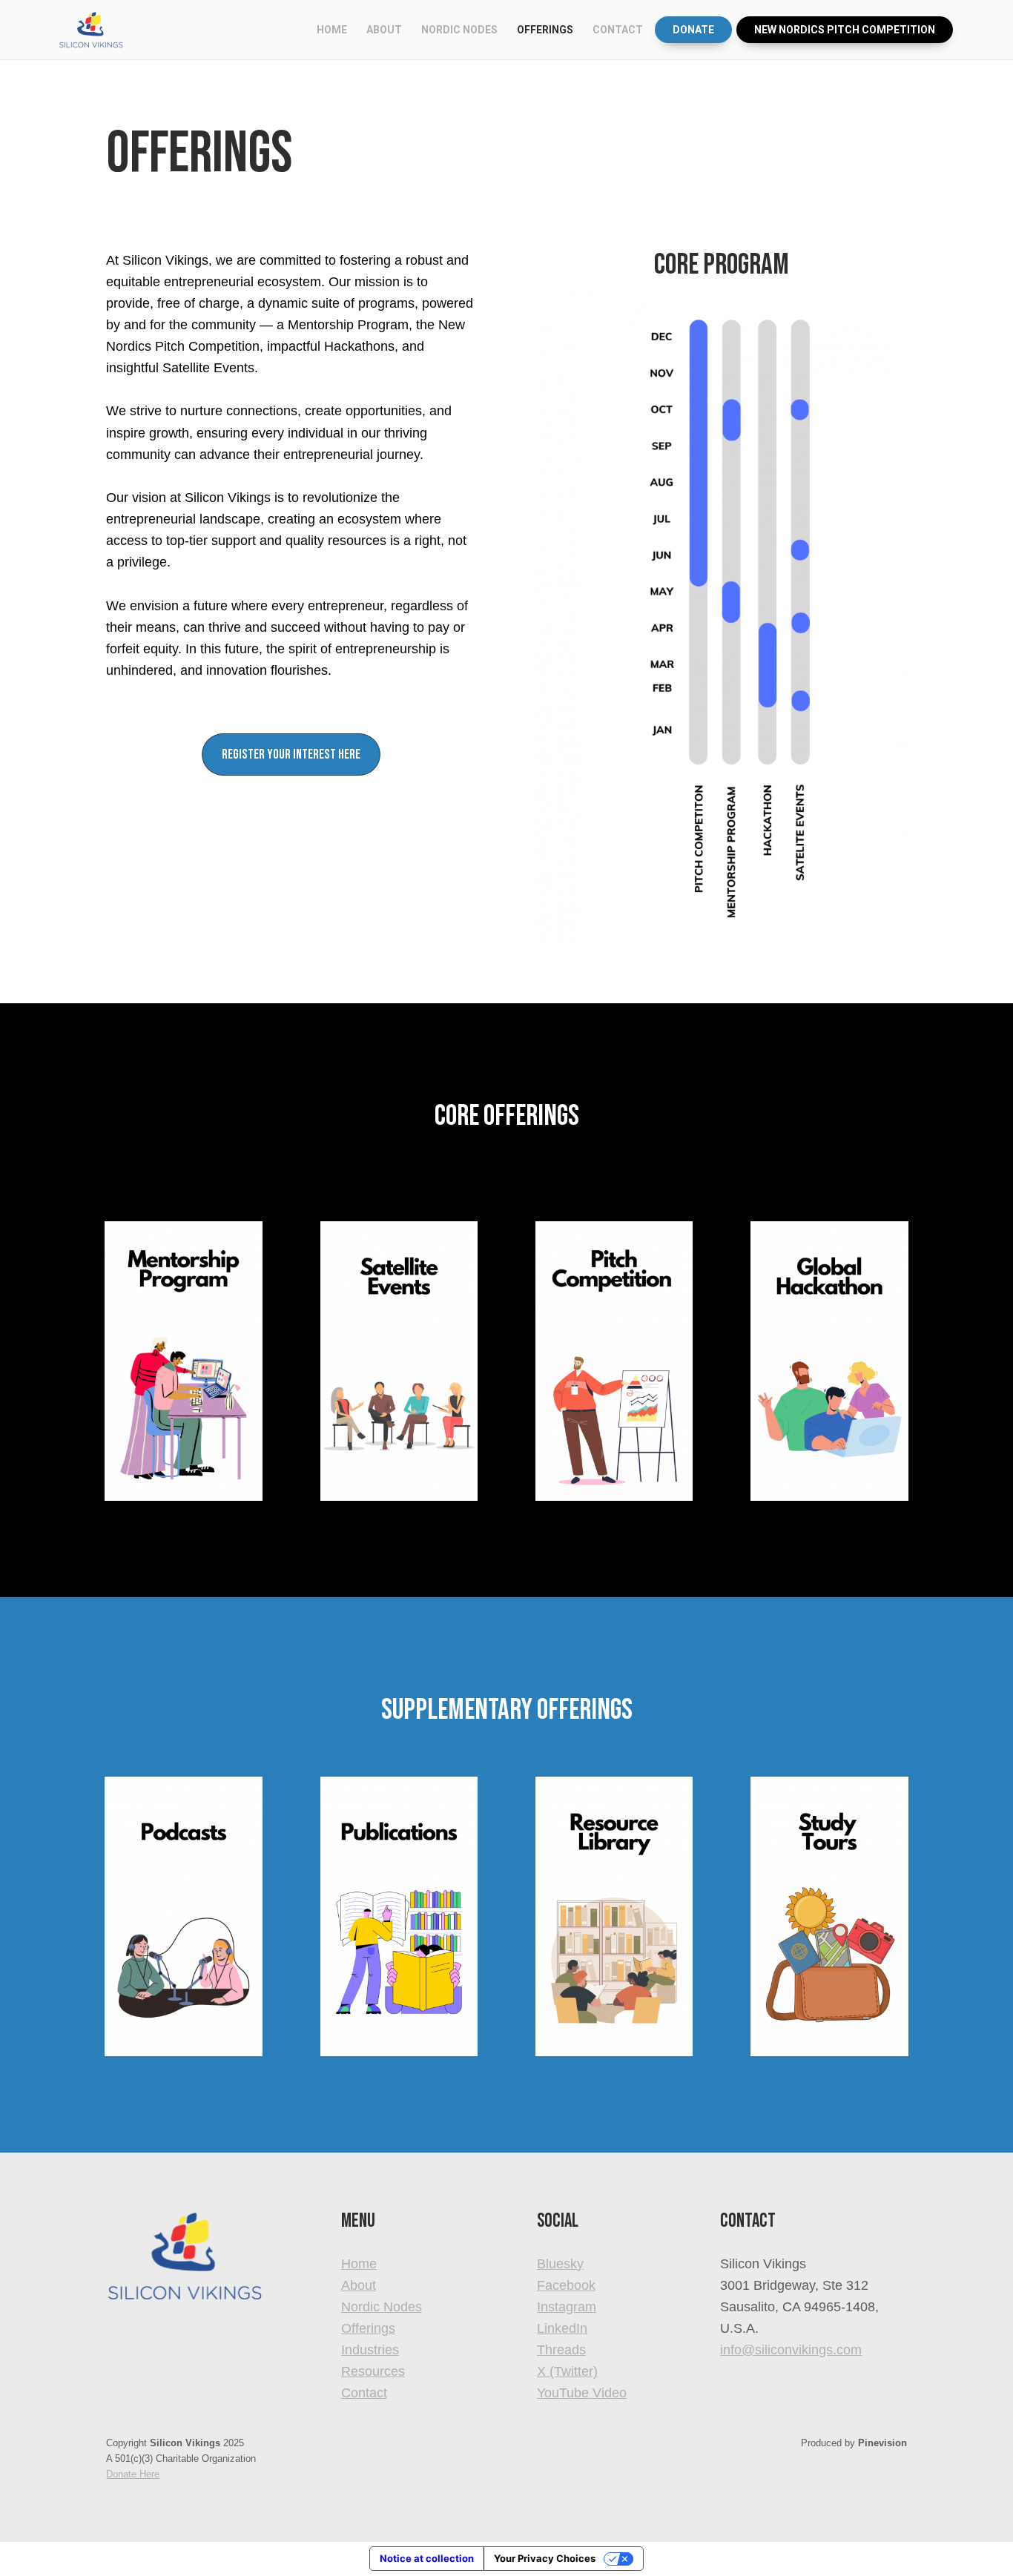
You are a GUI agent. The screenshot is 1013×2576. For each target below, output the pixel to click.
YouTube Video (582, 2393)
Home (359, 2264)
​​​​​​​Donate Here (133, 2474)
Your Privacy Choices (545, 2558)
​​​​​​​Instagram (567, 2307)
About (359, 2285)
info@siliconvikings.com (791, 2350)
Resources (373, 2371)
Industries (370, 2350)
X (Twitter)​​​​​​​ (567, 2371)
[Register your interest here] (291, 772)
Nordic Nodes (382, 2307)
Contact (364, 2393)
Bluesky (560, 2264)
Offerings (368, 2328)
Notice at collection (427, 2558)
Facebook (566, 2285)
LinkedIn (562, 2328)
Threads (561, 2350)
